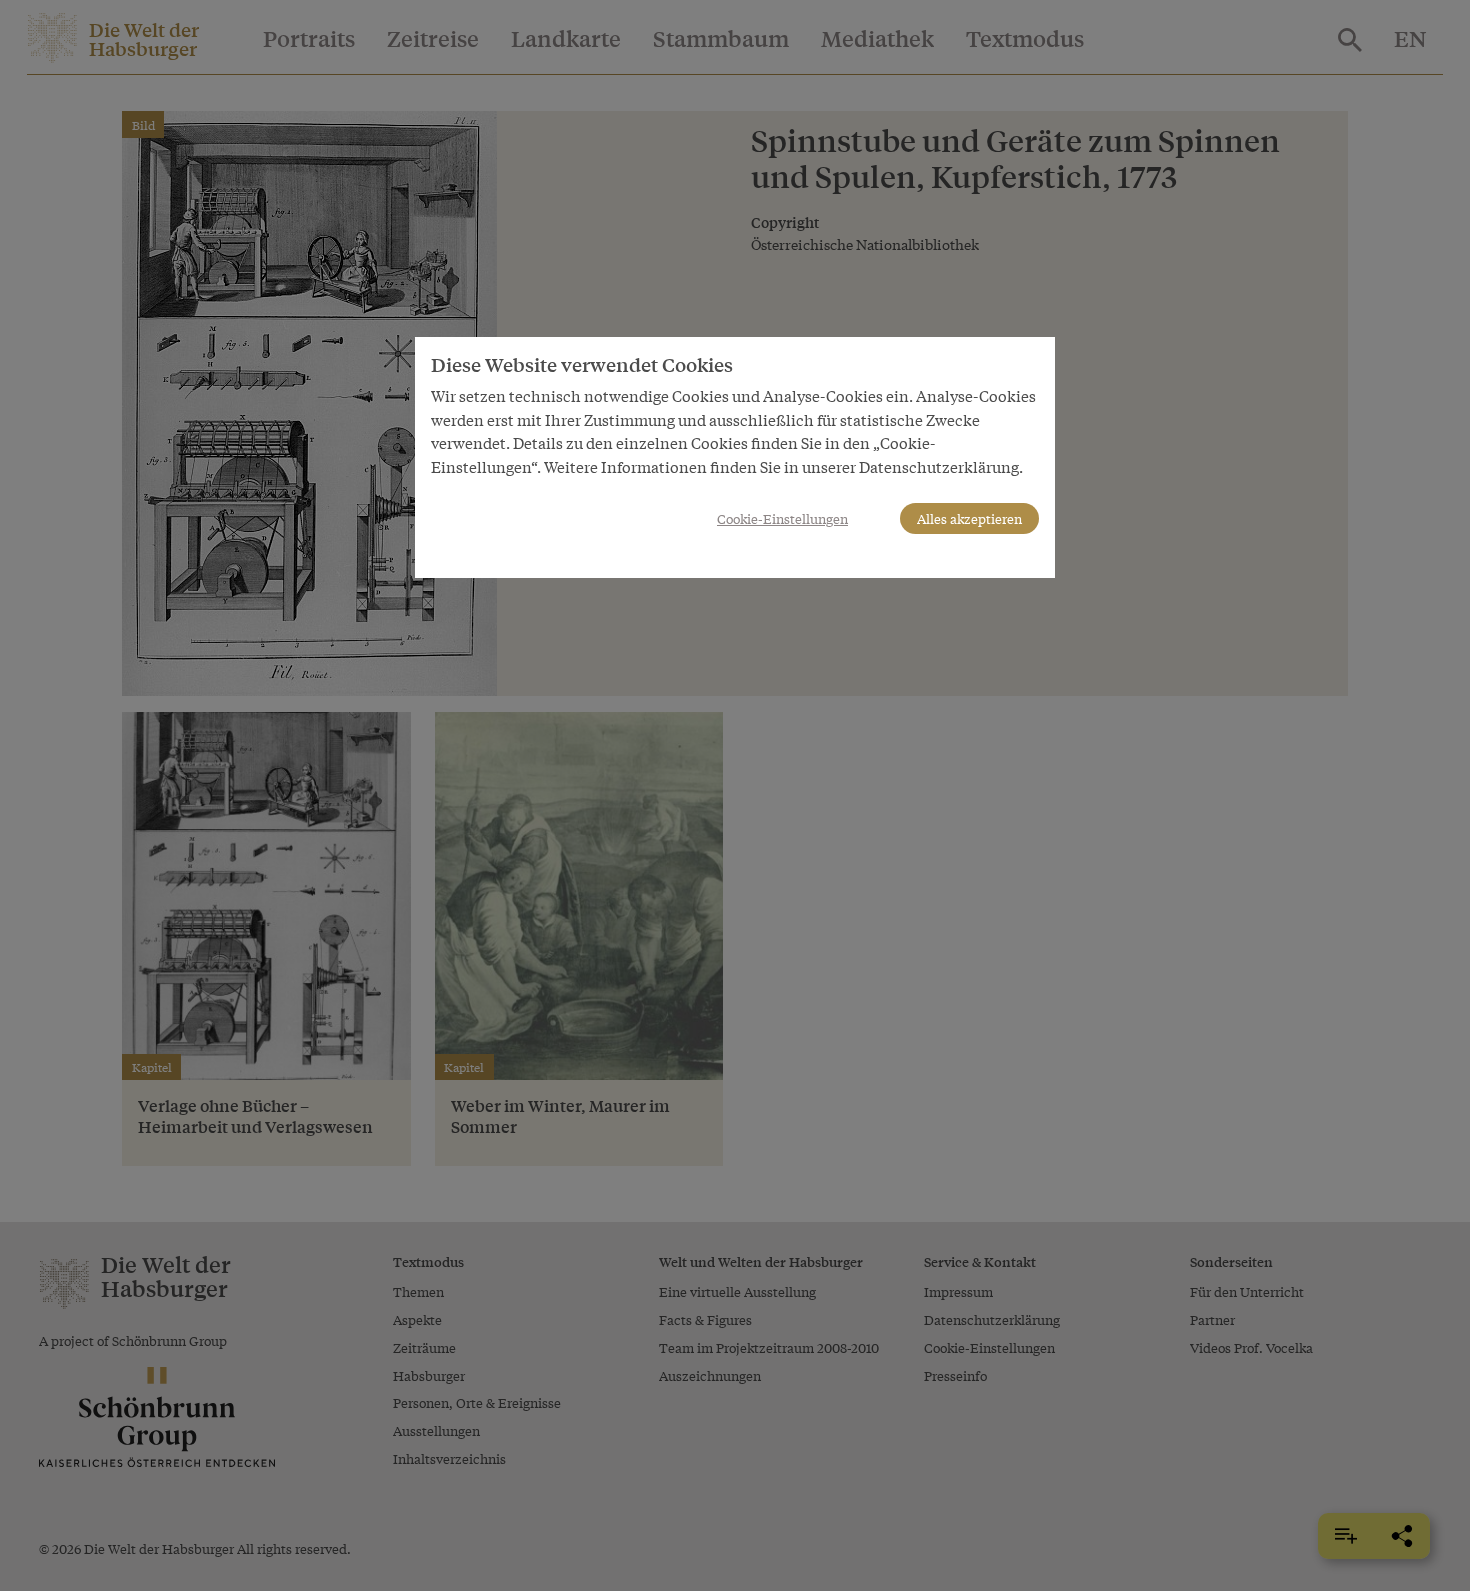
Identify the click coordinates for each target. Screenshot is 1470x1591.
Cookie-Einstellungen (782, 518)
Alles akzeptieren (969, 518)
